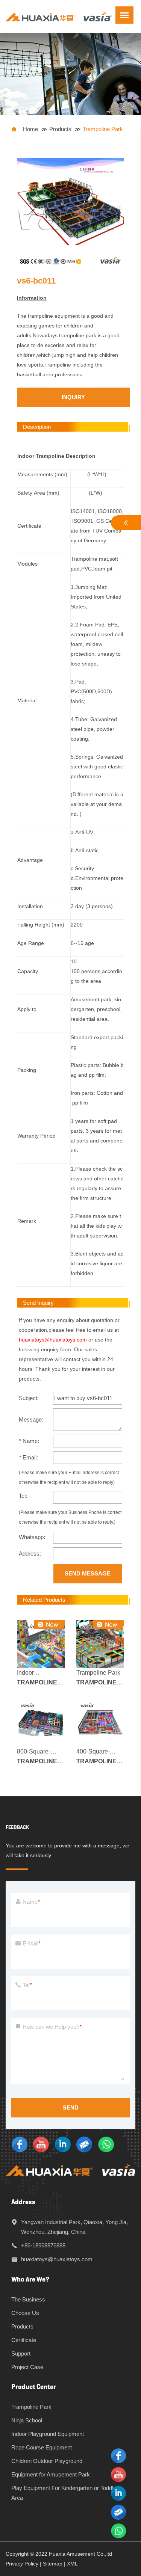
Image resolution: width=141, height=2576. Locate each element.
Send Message (88, 1573)
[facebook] (20, 2144)
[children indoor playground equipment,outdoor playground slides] (59, 16)
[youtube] (41, 2144)
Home (30, 129)
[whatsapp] (106, 2144)
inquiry (73, 397)
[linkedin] (63, 2144)
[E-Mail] (84, 2144)
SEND (71, 2107)
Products (60, 129)
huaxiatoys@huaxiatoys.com (53, 1340)
